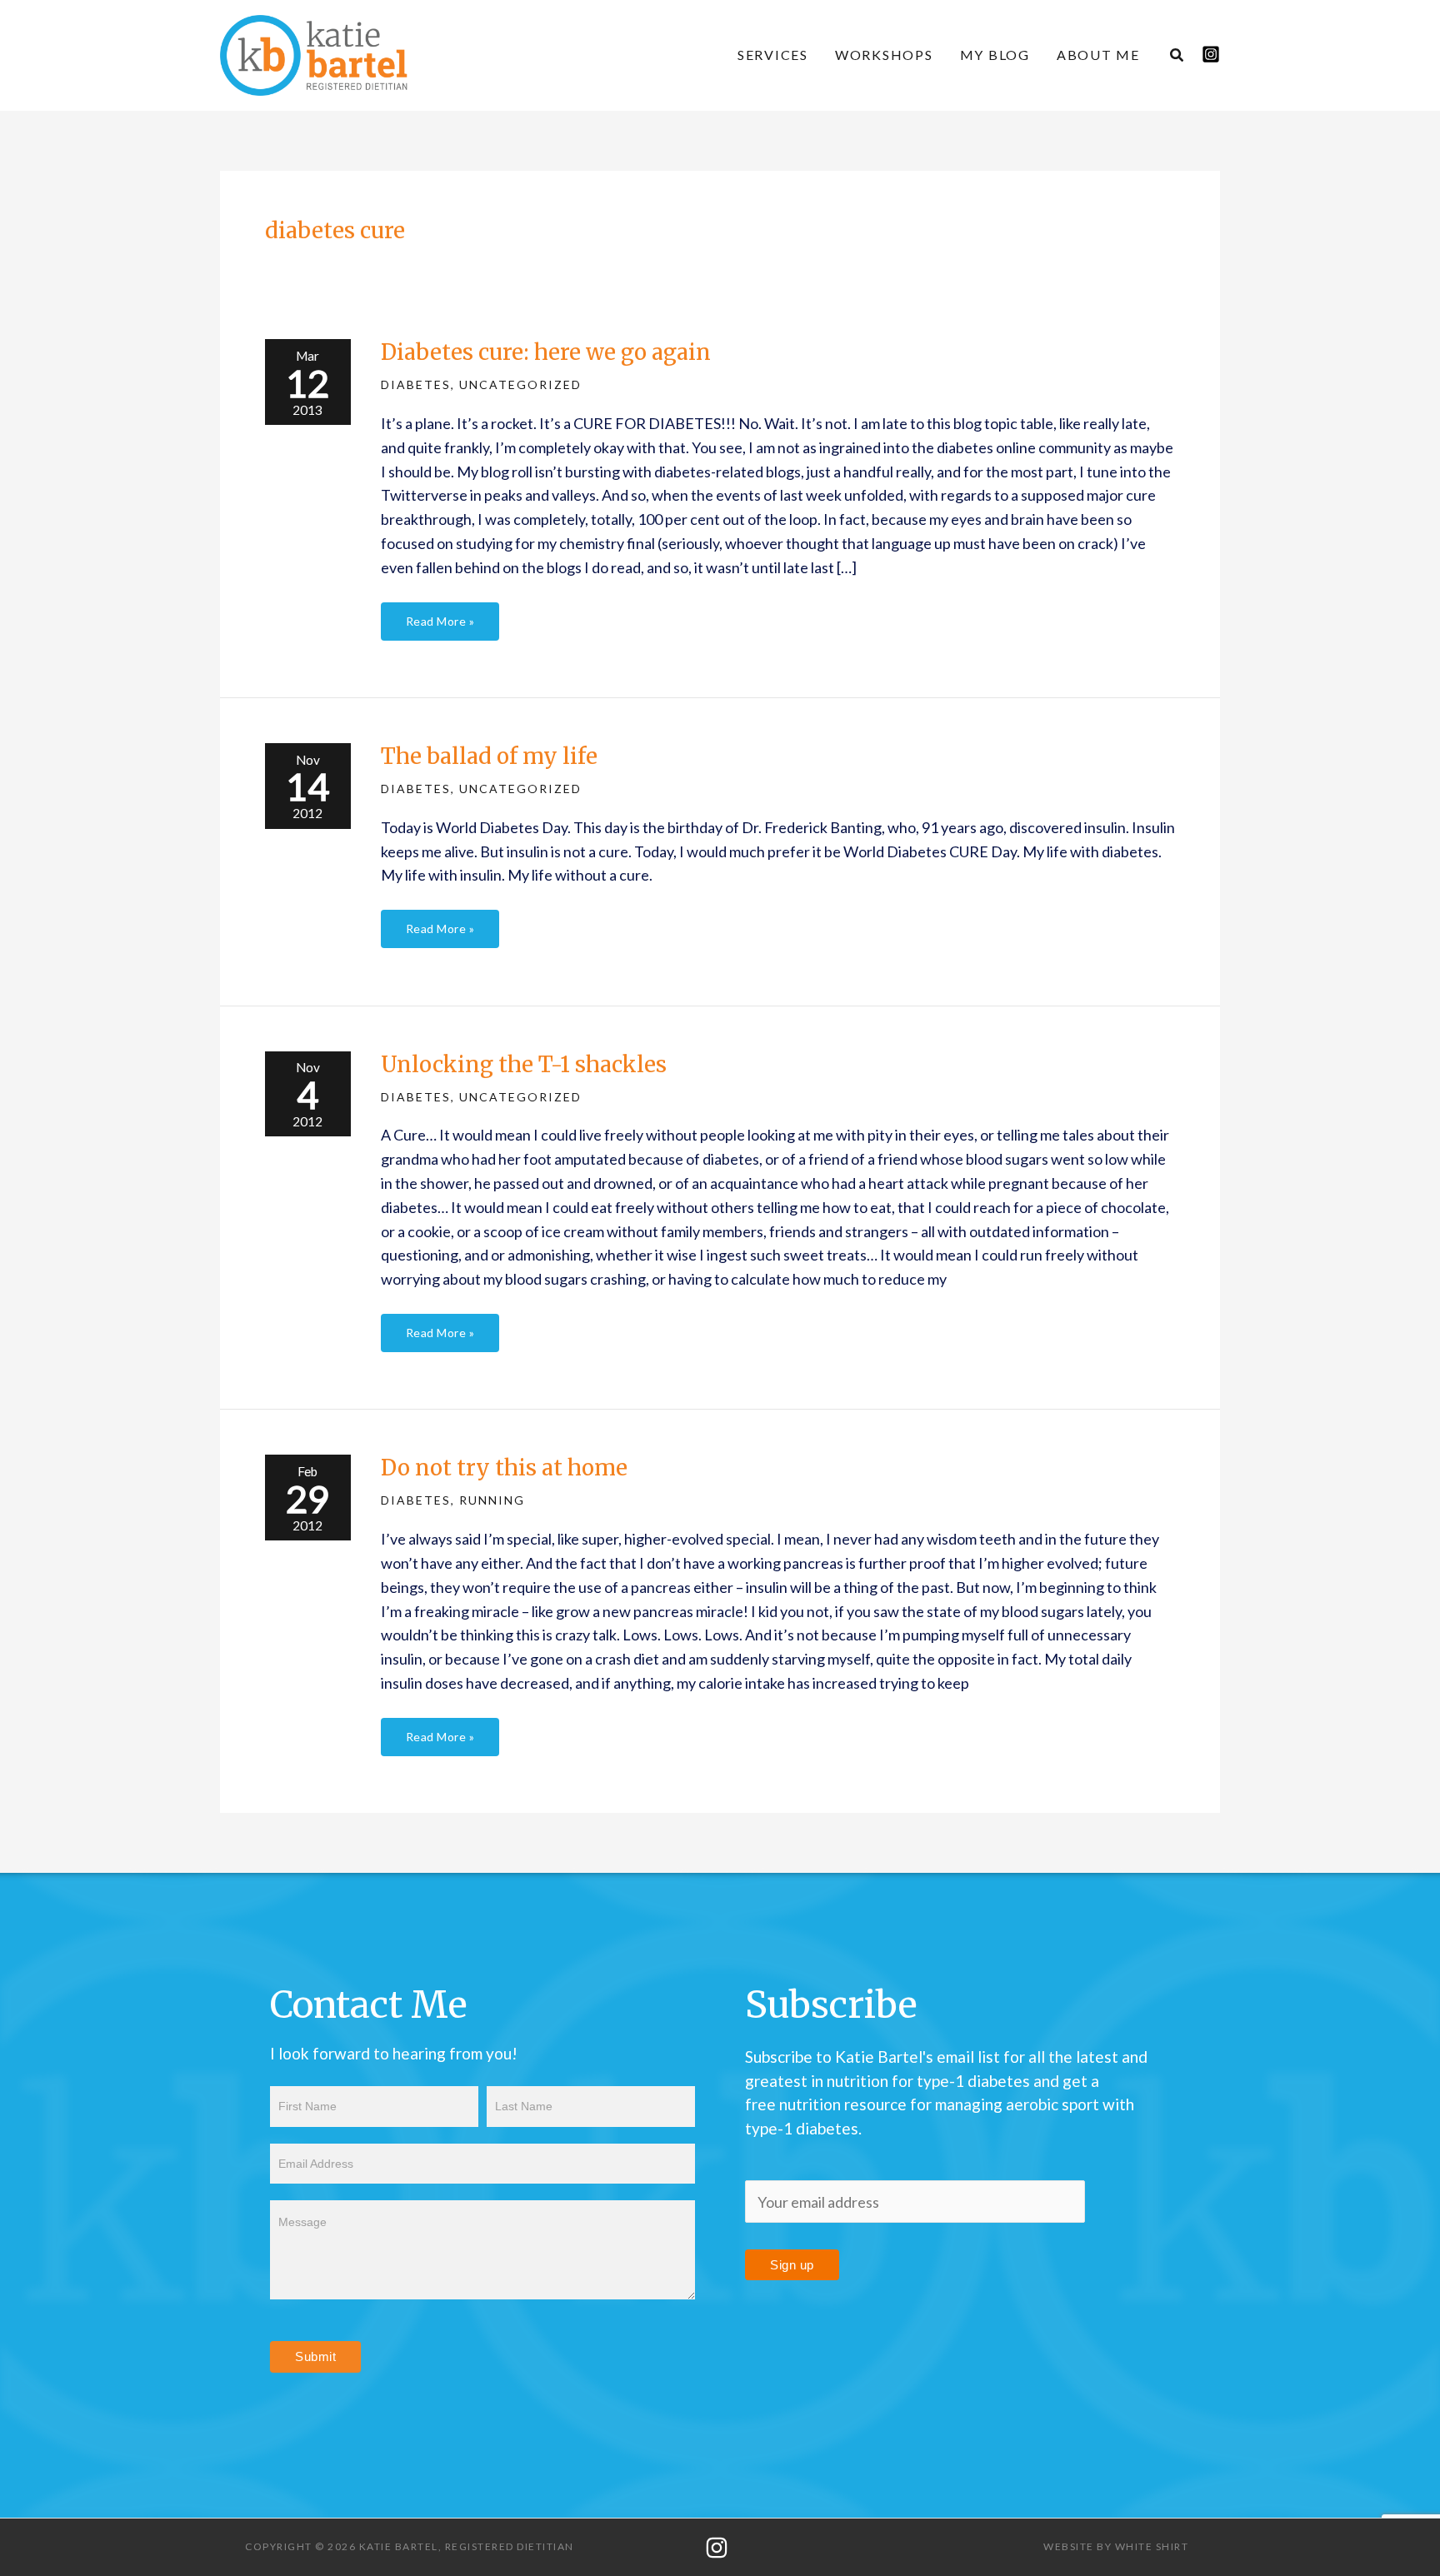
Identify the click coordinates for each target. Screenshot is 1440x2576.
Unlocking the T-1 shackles (524, 1064)
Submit (315, 2356)
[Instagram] (1211, 54)
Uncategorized (520, 384)
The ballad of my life (489, 756)
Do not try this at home (504, 1468)
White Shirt (1152, 2546)
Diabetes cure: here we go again (546, 352)
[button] (1177, 57)
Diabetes (416, 384)
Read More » (440, 615)
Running (492, 1500)
